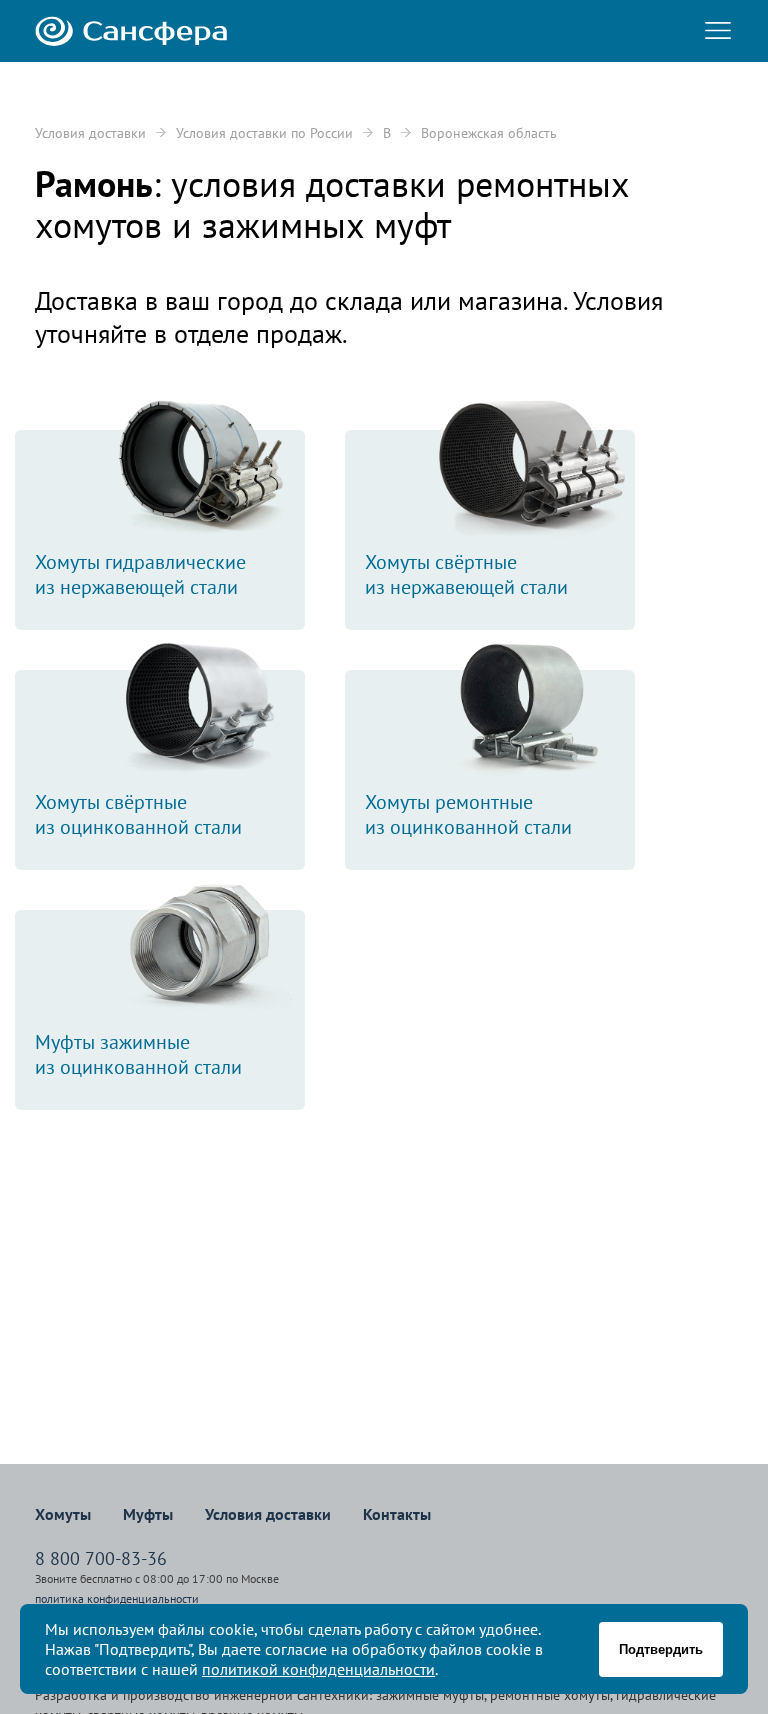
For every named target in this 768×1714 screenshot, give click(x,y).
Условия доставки (90, 133)
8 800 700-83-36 (101, 1558)
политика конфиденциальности (117, 1598)
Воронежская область (489, 133)
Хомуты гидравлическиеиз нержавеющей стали (140, 574)
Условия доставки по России (264, 133)
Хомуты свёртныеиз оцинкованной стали (138, 814)
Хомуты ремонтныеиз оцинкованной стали (468, 814)
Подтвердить (661, 1649)
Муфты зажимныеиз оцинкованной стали (138, 1054)
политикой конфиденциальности (318, 1669)
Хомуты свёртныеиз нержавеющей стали (466, 574)
